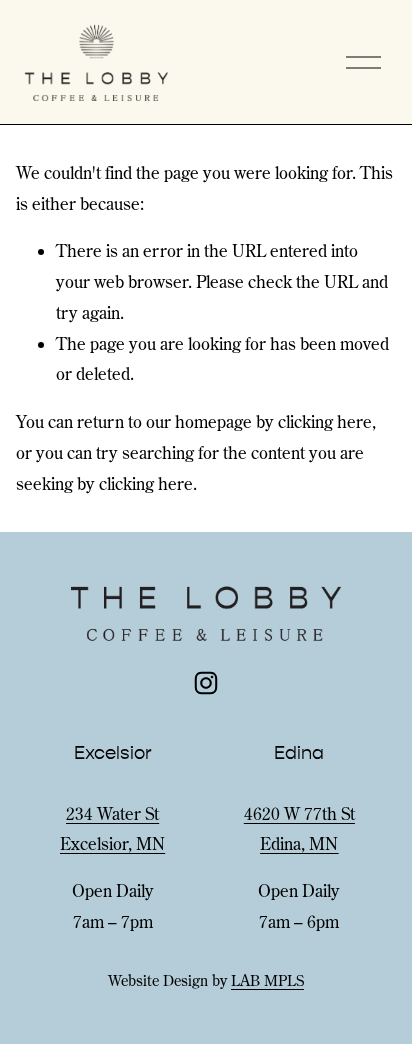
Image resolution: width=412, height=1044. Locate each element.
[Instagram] (206, 683)
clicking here (325, 421)
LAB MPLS (267, 980)
